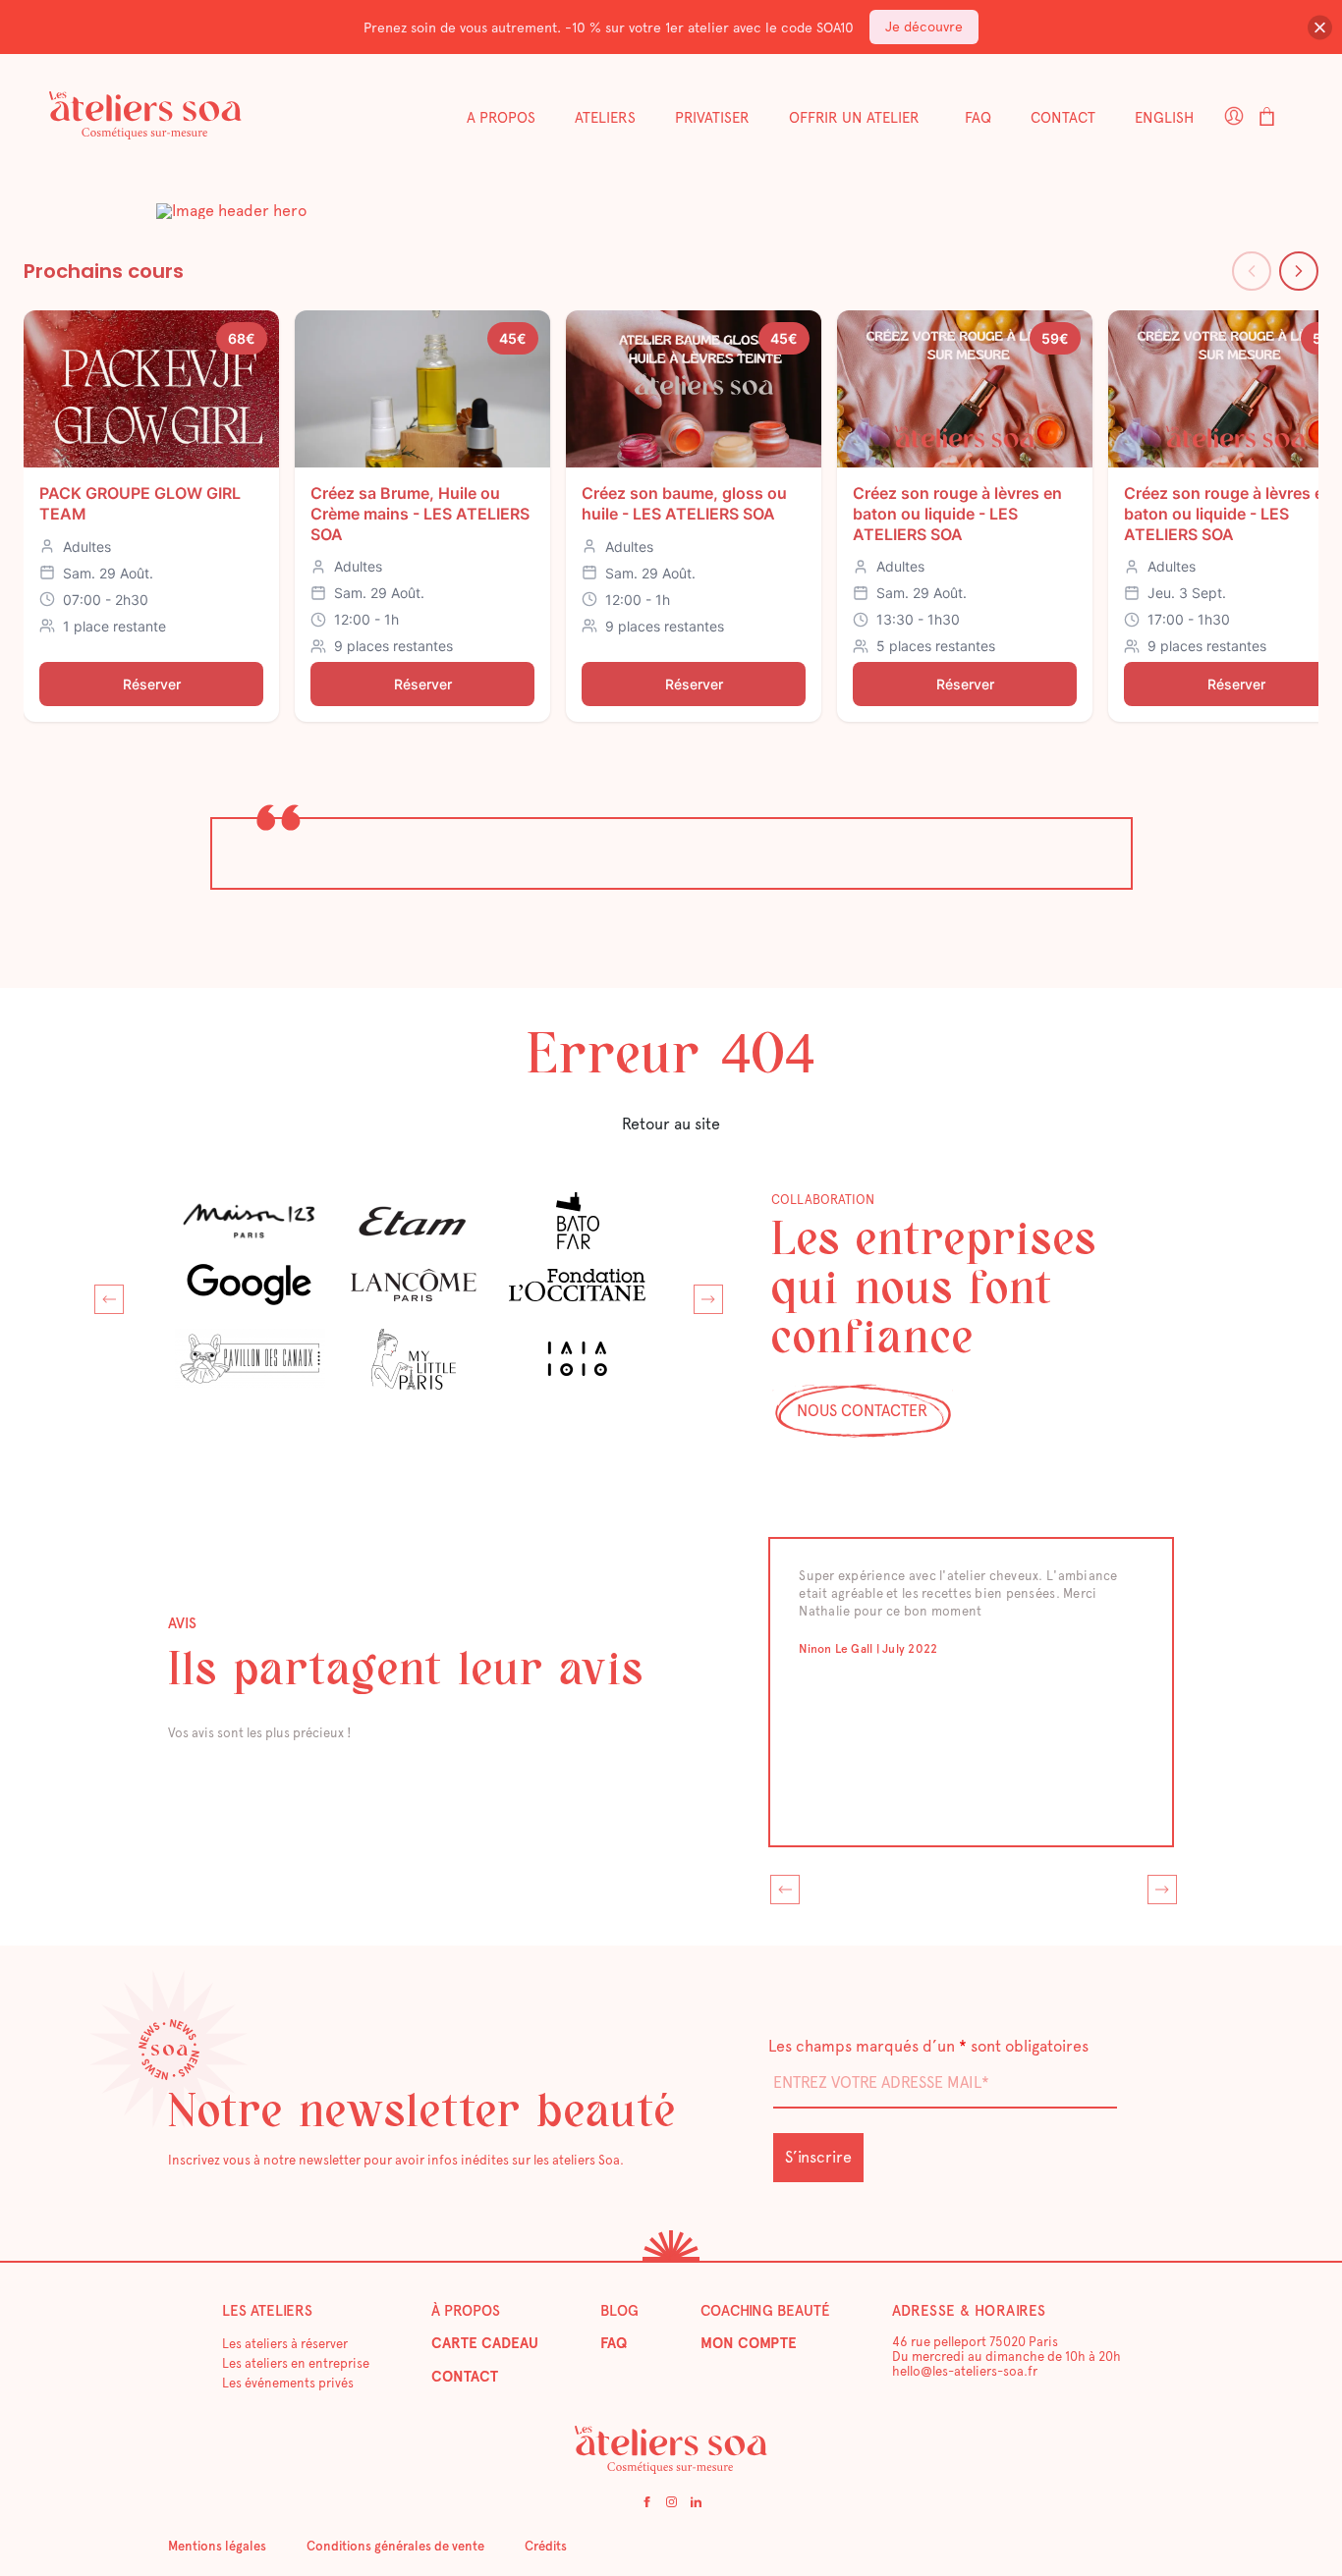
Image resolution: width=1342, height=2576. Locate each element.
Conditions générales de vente (395, 2546)
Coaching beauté (765, 2311)
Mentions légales (217, 2546)
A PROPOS (501, 118)
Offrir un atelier (854, 118)
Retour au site (671, 1124)
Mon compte (749, 2343)
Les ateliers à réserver (285, 2344)
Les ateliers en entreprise (296, 2363)
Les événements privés (288, 2383)
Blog (619, 2311)
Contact (1063, 118)
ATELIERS (605, 118)
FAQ (978, 118)
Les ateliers (267, 2311)
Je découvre (924, 27)
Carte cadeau (485, 2343)
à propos (466, 2311)
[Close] (1320, 27)
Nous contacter (862, 1411)
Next (703, 1294)
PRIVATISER (712, 118)
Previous (104, 1294)
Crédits (546, 2546)
